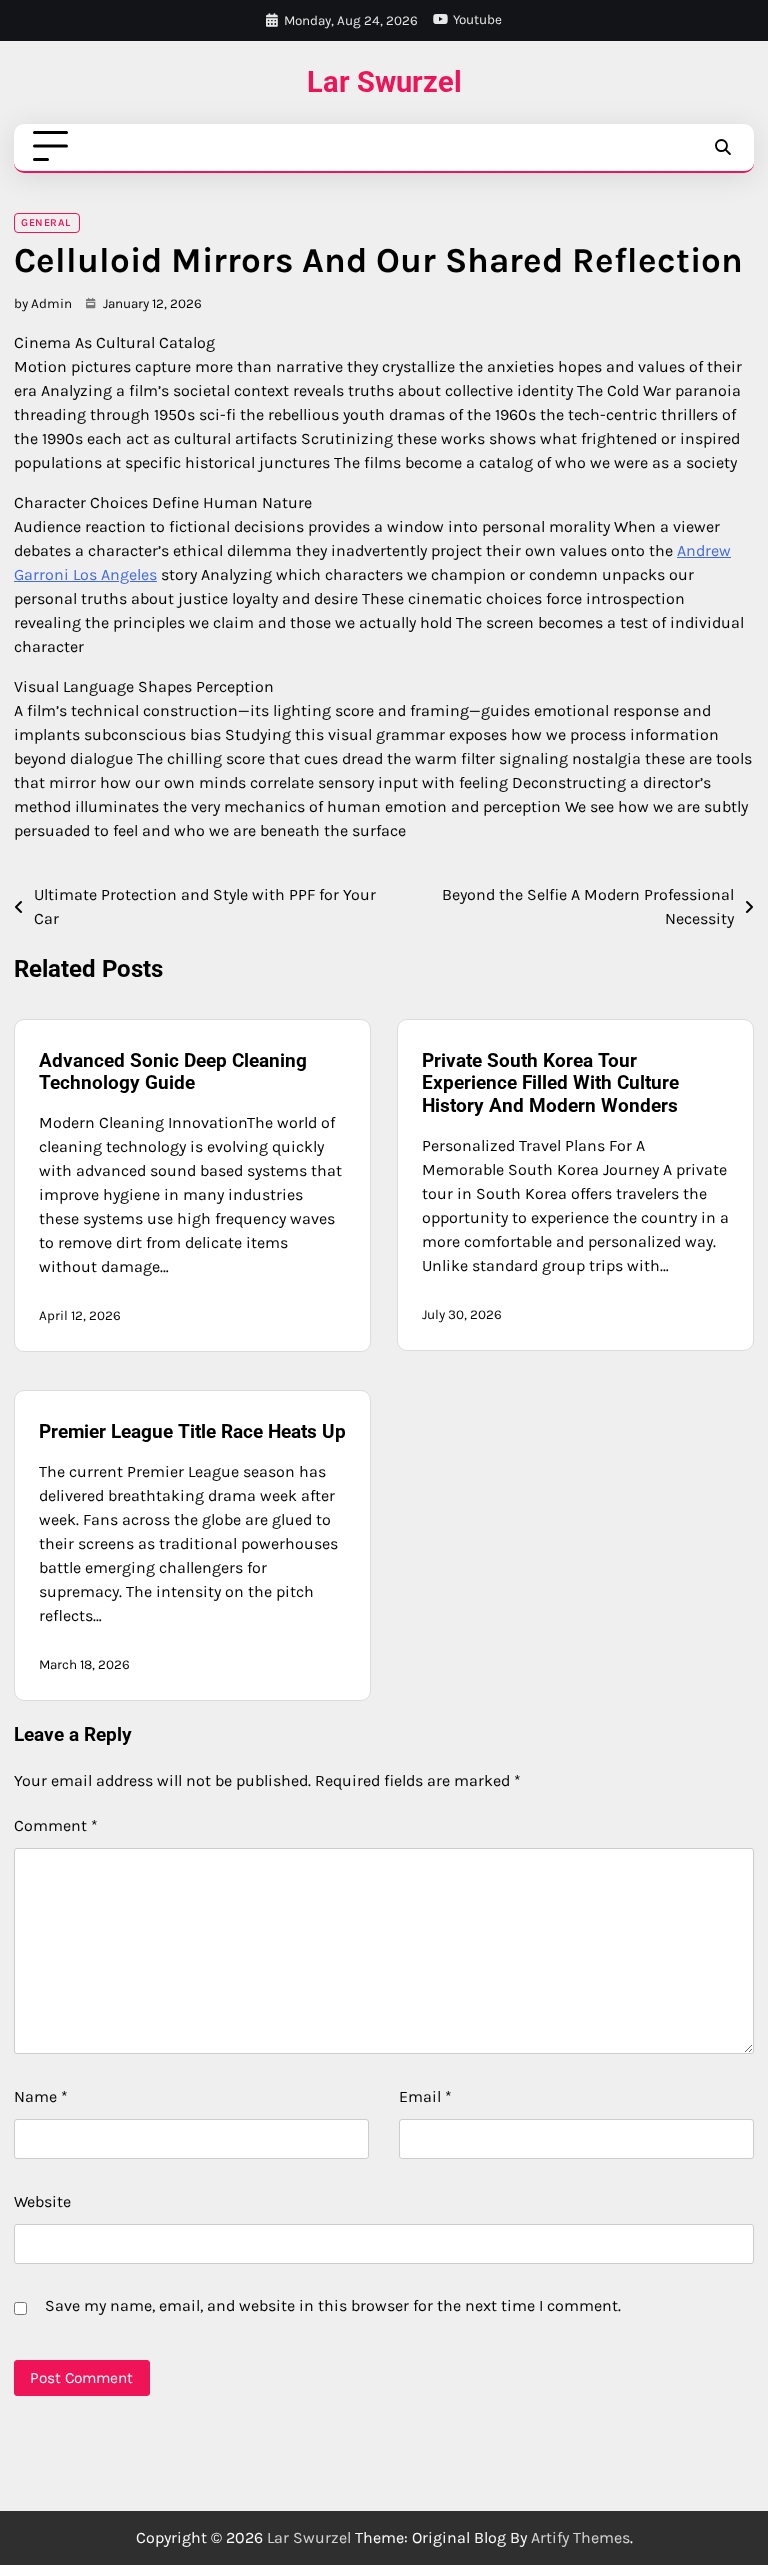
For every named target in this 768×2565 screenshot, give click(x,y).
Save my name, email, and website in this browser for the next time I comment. (333, 2305)
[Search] (722, 147)
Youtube (477, 19)
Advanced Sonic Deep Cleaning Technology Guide (173, 1072)
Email (425, 2096)
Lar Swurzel (384, 82)
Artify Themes (580, 2537)
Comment (56, 1825)
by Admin (43, 303)
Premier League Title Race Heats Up (192, 1431)
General (46, 222)
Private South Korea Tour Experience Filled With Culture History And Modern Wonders (550, 1083)
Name (41, 2096)
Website (42, 2201)
